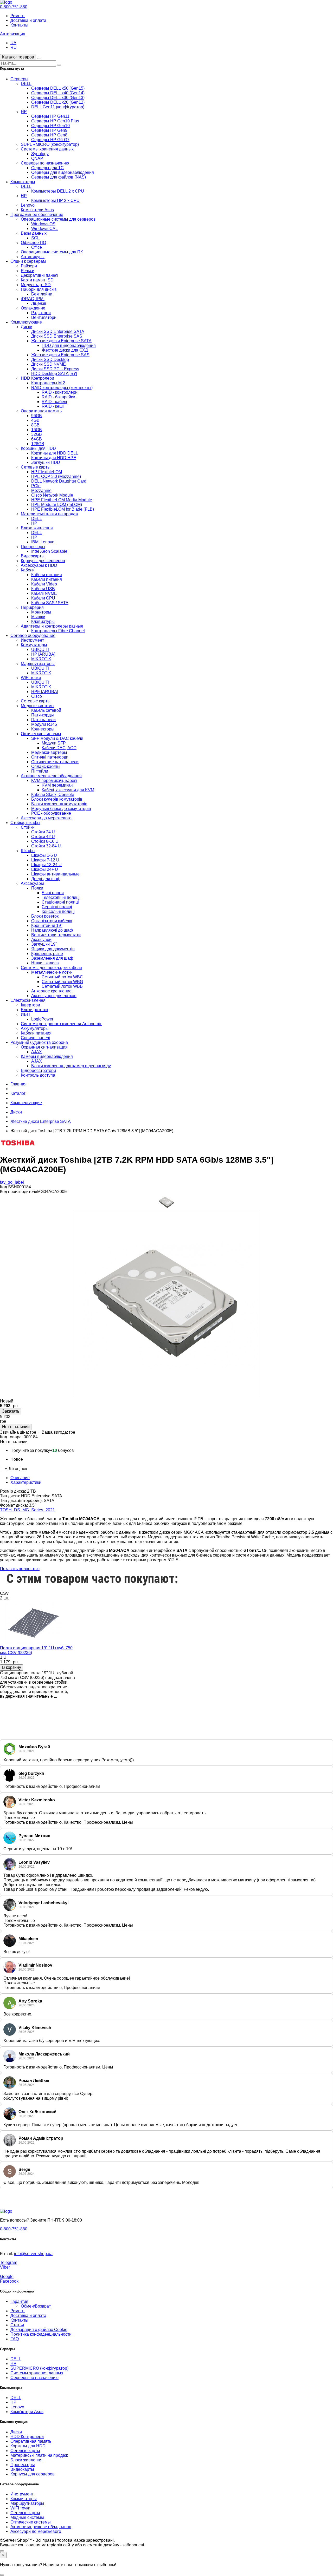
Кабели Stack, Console (53, 795)
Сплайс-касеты (46, 766)
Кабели (28, 570)
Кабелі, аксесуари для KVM (68, 790)
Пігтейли (40, 771)
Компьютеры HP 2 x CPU (55, 200)
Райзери (29, 266)
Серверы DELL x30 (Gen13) (58, 98)
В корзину (12, 1667)
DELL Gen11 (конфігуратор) (58, 107)
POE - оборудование (51, 813)
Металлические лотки (52, 972)
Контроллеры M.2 (48, 383)
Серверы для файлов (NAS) (59, 177)
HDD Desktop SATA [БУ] (54, 374)
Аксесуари (41, 940)
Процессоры (33, 547)
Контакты (19, 25)
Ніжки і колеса (45, 963)
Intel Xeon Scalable (49, 551)
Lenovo (28, 205)
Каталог (18, 1093)
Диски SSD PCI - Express (55, 369)
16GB (37, 430)
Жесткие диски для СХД (65, 350)
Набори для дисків (39, 289)
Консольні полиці (58, 911)
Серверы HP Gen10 (50, 126)
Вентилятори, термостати (56, 935)
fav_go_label (12, 1182)
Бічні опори (53, 893)
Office (37, 247)
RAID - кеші (53, 406)
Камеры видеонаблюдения (47, 1056)
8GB (35, 425)
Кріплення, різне (47, 954)
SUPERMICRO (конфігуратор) (50, 144)
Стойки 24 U (43, 832)
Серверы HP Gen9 (49, 130)
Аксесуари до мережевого (46, 818)
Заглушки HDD (46, 462)
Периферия (32, 607)
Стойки (28, 827)
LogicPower (42, 1019)
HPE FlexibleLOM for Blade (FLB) (63, 509)
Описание (20, 1478)
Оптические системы (41, 734)
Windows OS (43, 224)
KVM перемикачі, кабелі (54, 780)
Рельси (28, 271)
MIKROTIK (41, 659)
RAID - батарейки (58, 397)
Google (7, 2277)
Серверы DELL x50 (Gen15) (58, 88)
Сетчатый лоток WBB (62, 986)
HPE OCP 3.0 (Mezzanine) (56, 476)
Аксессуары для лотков (54, 996)
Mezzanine (41, 490)
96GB (37, 416)
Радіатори (41, 313)
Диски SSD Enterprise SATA (58, 331)
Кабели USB (43, 589)
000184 (31, 1437)
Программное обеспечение (37, 215)
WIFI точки (31, 678)
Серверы (19, 79)
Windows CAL (44, 229)
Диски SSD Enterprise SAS (57, 336)
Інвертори (30, 1005)
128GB (38, 444)
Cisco (37, 696)
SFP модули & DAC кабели (57, 738)
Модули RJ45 (44, 724)
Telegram (9, 2262)
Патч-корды (43, 715)
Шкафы (28, 851)
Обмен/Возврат (36, 2306)
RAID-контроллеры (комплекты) (62, 388)
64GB (37, 439)
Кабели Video (44, 584)
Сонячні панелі (35, 1038)
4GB (35, 420)
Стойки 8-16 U (45, 841)
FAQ (15, 2339)
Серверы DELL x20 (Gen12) (58, 102)
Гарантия (19, 2301)
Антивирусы (33, 257)
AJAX (37, 1052)
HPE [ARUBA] (45, 692)
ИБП (25, 1014)
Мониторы (41, 612)
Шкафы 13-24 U (46, 865)
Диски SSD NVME (49, 364)
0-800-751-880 (14, 7)
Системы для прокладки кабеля (51, 968)
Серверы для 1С (47, 168)
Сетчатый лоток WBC (62, 977)
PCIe (36, 486)
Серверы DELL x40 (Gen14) (58, 93)
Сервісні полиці (57, 907)
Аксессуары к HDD (39, 565)
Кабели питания (47, 575)
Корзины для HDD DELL (55, 453)
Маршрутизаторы (38, 664)
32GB (37, 434)
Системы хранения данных (47, 149)
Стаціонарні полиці (60, 902)
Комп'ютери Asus (37, 210)
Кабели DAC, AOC (59, 748)
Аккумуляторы (35, 1028)
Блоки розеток (45, 916)
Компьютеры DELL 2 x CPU (58, 191)
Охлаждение (33, 308)
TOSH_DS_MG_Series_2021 (27, 1510)
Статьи (17, 2325)
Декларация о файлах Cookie (39, 2330)
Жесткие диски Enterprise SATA (61, 341)
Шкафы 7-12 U (45, 860)
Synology (40, 154)
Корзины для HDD (38, 448)
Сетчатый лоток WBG (62, 982)
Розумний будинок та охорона (39, 1042)
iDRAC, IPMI (33, 299)
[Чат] (2, 2551)
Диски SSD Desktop (50, 360)
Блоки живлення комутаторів (59, 804)
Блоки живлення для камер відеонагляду (71, 1066)
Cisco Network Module (52, 495)
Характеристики (26, 1482)
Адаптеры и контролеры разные (52, 626)
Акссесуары (32, 883)
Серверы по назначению (45, 163)
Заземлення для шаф (52, 958)
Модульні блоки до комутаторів (61, 809)
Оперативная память (41, 411)
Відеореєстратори (38, 1070)
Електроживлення (28, 1000)
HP (24, 112)
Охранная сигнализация (44, 1047)
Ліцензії (39, 303)
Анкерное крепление (51, 991)
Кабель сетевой (46, 710)
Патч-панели (43, 720)
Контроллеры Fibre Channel (58, 631)
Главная (18, 1084)
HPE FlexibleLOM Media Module (62, 500)
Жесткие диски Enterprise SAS (60, 355)
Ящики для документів (53, 949)
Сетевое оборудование (33, 635)
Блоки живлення (37, 528)
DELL (26, 84)
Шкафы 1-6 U (44, 855)
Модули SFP (54, 743)
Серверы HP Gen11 (50, 116)
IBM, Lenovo (43, 542)
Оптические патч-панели (55, 762)
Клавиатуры (43, 621)
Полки (37, 888)
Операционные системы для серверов (58, 219)
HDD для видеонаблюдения (69, 345)
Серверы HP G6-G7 (50, 140)
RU (14, 47)
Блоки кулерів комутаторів (57, 799)
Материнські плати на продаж (50, 514)
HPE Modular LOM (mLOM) (57, 505)
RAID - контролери (60, 392)
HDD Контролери (37, 378)
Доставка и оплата (28, 20)
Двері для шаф (46, 879)
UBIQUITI (40, 650)
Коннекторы (43, 729)
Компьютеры (23, 182)
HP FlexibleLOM (47, 472)
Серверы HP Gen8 (49, 135)
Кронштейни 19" (47, 925)
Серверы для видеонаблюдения (63, 172)
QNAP (37, 158)
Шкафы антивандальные (55, 874)
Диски (27, 327)
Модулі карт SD (36, 285)
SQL (35, 238)
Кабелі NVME (44, 593)
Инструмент (32, 640)
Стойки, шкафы (25, 823)
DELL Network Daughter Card (59, 481)
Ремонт (18, 16)
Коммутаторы (34, 645)
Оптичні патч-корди (50, 757)
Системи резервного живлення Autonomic (61, 1024)
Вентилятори (44, 317)
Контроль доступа (38, 1075)
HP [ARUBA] (43, 654)
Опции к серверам (28, 261)
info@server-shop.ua (33, 2254)
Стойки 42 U (43, 837)
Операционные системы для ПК (52, 252)
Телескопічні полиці (61, 897)
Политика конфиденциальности (41, 2334)
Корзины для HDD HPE (54, 458)
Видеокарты (33, 556)
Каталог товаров (18, 57)
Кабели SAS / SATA (50, 603)
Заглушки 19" (44, 944)
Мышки (38, 617)
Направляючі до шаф (52, 930)
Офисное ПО (33, 243)
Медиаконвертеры (49, 752)
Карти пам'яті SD (37, 280)
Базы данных (34, 233)
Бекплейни (42, 294)
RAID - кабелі (54, 402)
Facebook (9, 2281)
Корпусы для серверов (43, 561)
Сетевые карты (36, 467)
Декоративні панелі (40, 275)
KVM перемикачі (58, 785)
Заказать (11, 1411)
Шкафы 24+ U (45, 869)
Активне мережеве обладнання (51, 776)
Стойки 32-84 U (46, 846)
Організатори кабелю (52, 921)
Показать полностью (20, 1569)
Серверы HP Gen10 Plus (55, 121)
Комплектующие (26, 322)
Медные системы (38, 706)
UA (13, 43)
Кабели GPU (43, 598)
